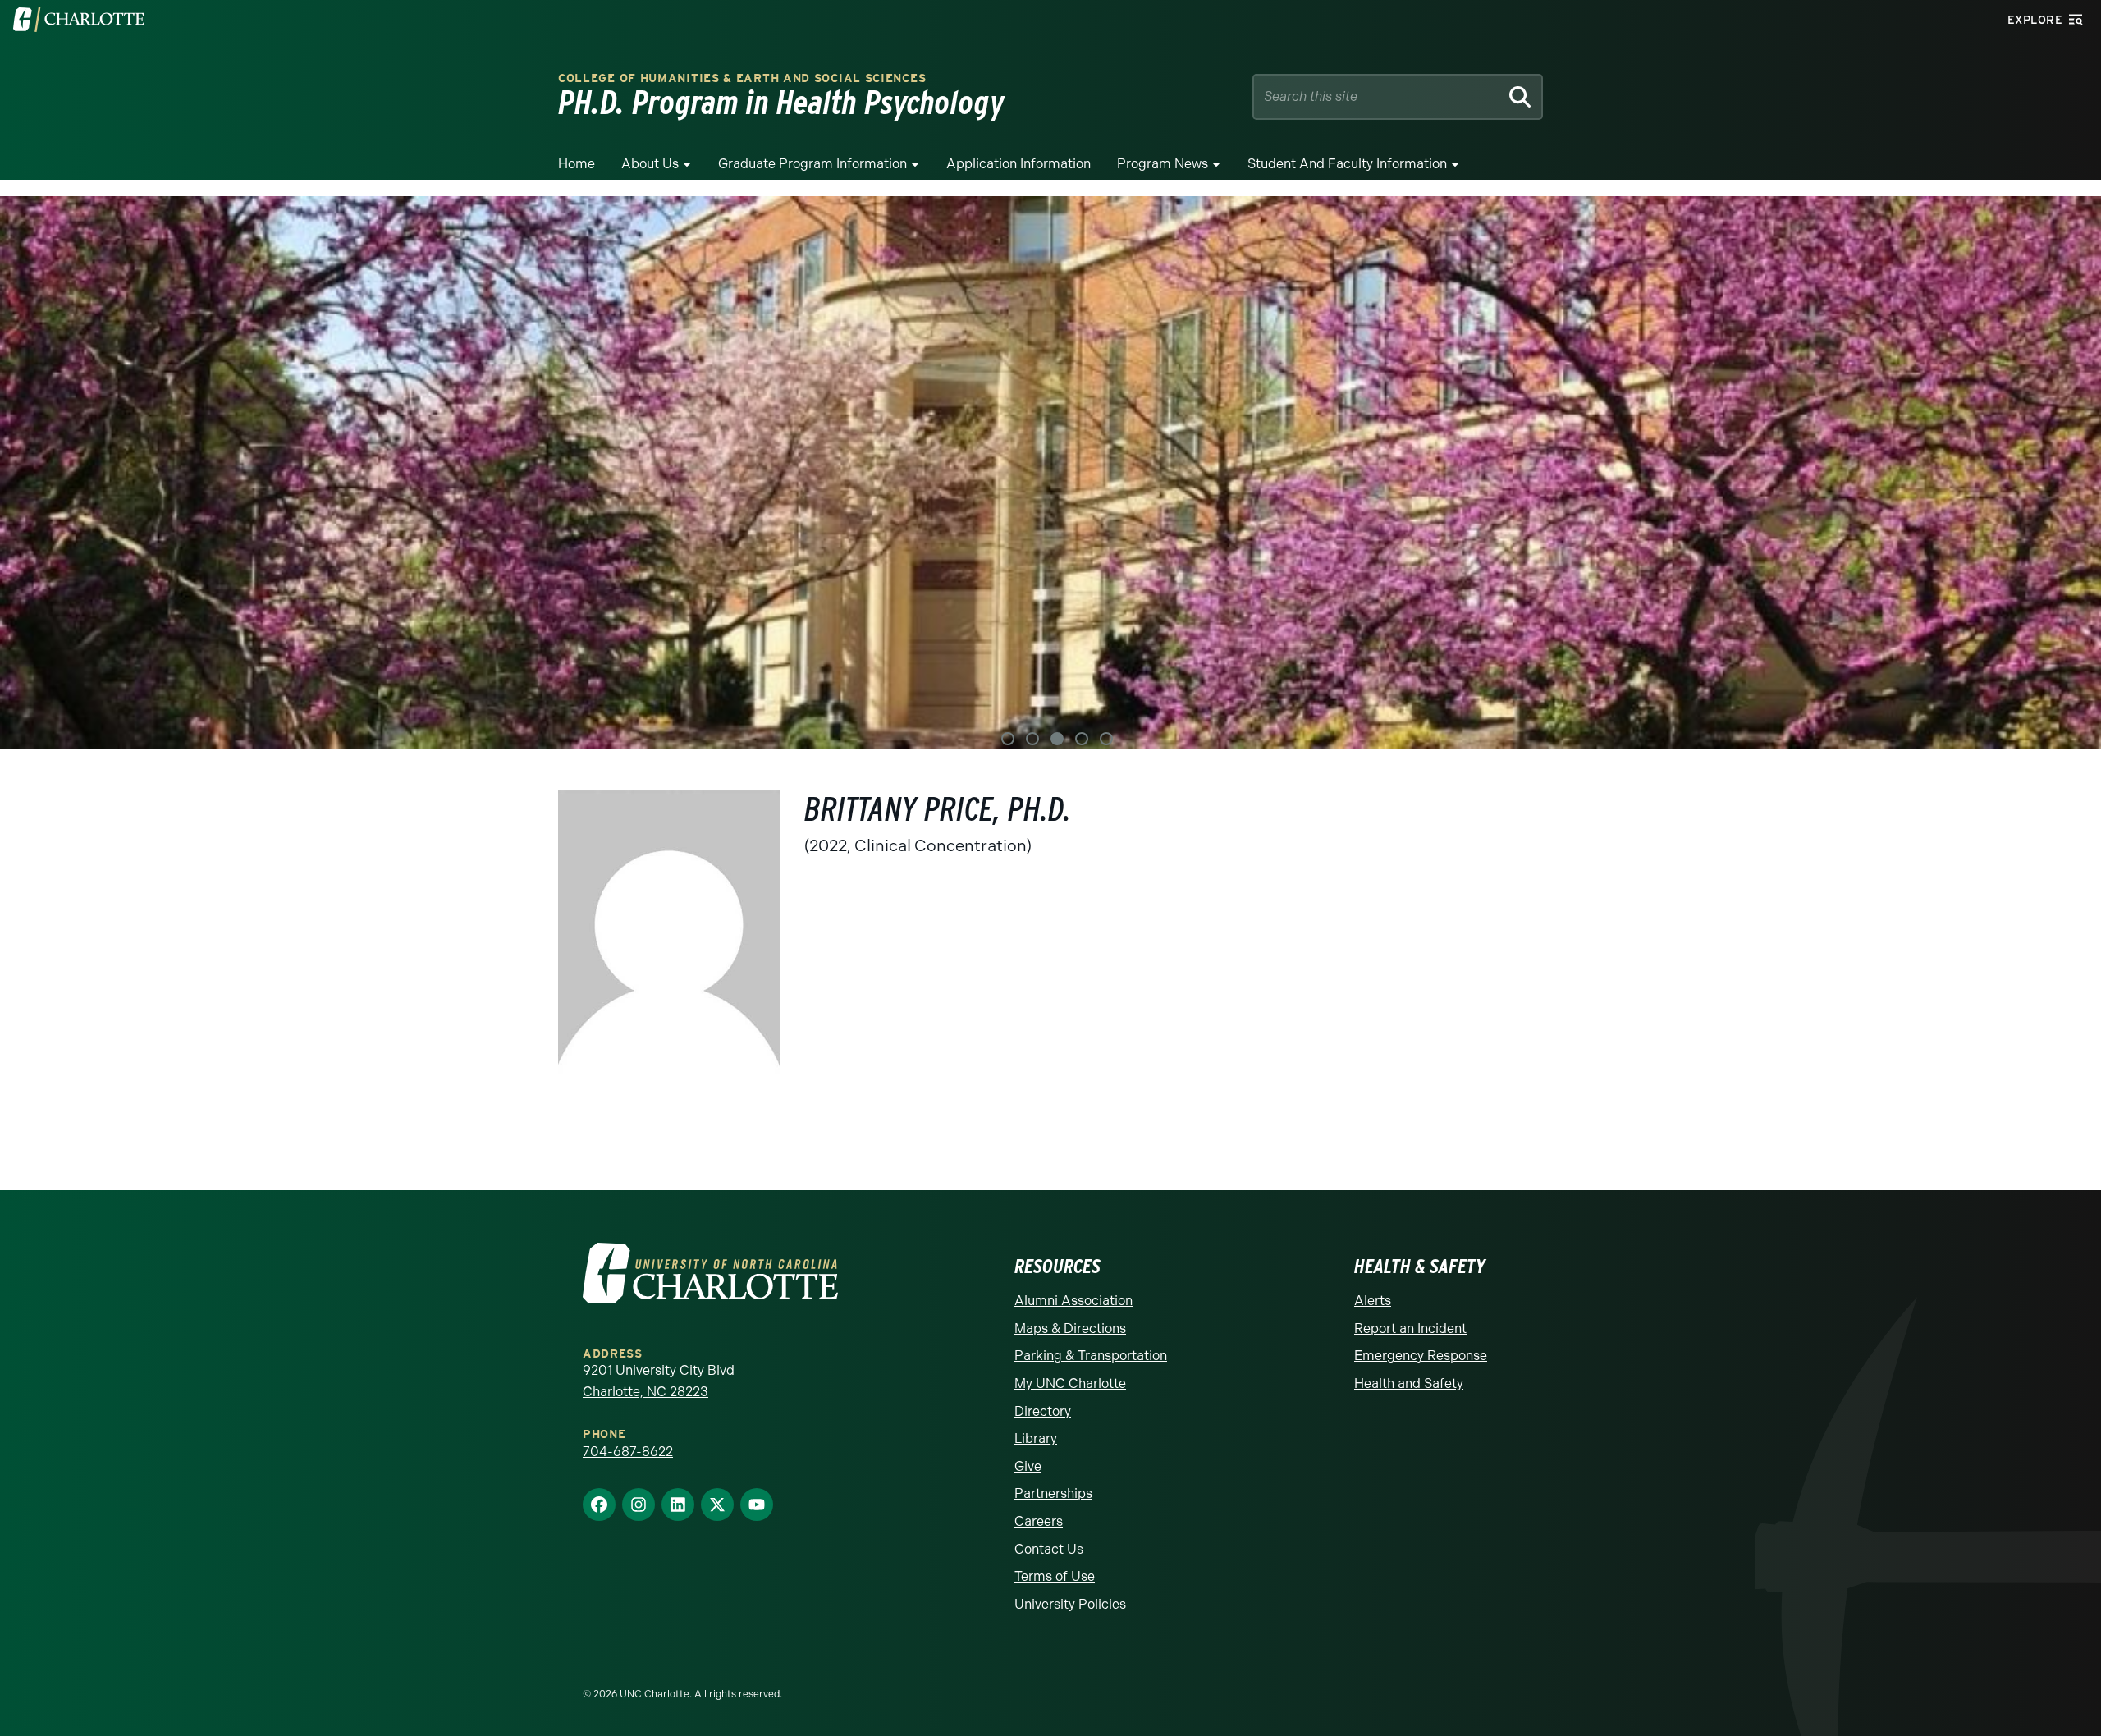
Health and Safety (1409, 1383)
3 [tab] (1057, 739)
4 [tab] (1082, 739)
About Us (650, 164)
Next (2068, 472)
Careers (1039, 1521)
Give (1028, 1466)
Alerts (1373, 1301)
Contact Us (1049, 1549)
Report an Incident (1410, 1328)
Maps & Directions (1070, 1328)
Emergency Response (1421, 1356)
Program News (1163, 164)
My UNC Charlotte (1070, 1383)
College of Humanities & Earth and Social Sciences (742, 78)
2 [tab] (1032, 739)
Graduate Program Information (812, 164)
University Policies (1070, 1604)
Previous (33, 472)
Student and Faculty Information (1347, 164)
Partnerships (1053, 1493)
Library (1036, 1438)
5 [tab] (1106, 739)
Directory (1043, 1411)
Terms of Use (1055, 1576)
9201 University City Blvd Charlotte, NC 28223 (659, 1381)
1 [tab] (1008, 739)
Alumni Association (1073, 1301)
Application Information (1018, 164)
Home (577, 164)
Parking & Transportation (1091, 1356)
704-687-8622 (628, 1452)
